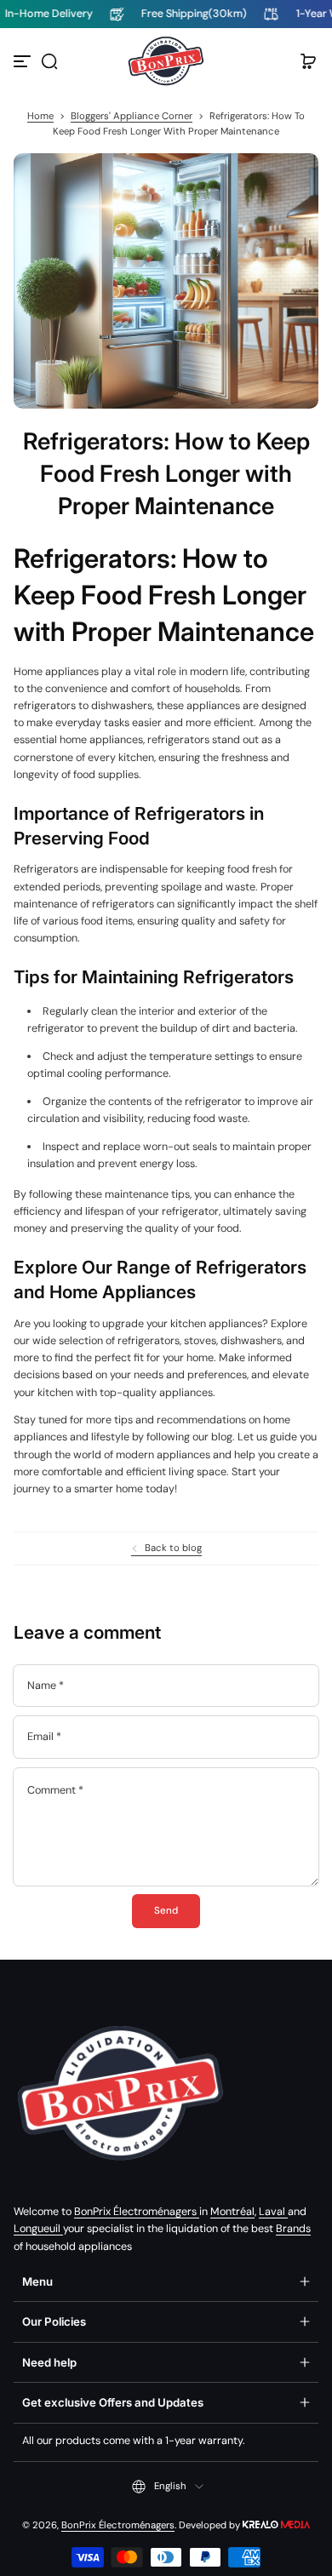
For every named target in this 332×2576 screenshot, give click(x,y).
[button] (49, 61)
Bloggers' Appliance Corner (132, 116)
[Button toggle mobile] (24, 61)
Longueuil (38, 2229)
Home (40, 116)
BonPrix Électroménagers (137, 2212)
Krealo (276, 2524)
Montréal (232, 2212)
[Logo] (166, 61)
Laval (273, 2212)
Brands (293, 2229)
